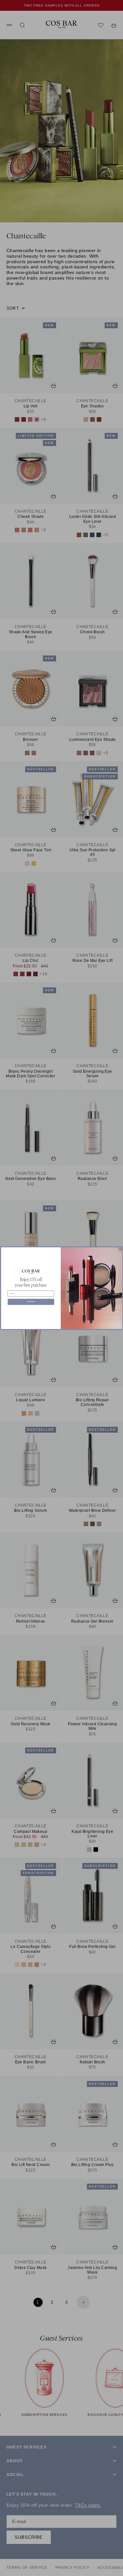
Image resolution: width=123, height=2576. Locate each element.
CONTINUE (31, 1302)
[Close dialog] (120, 1249)
